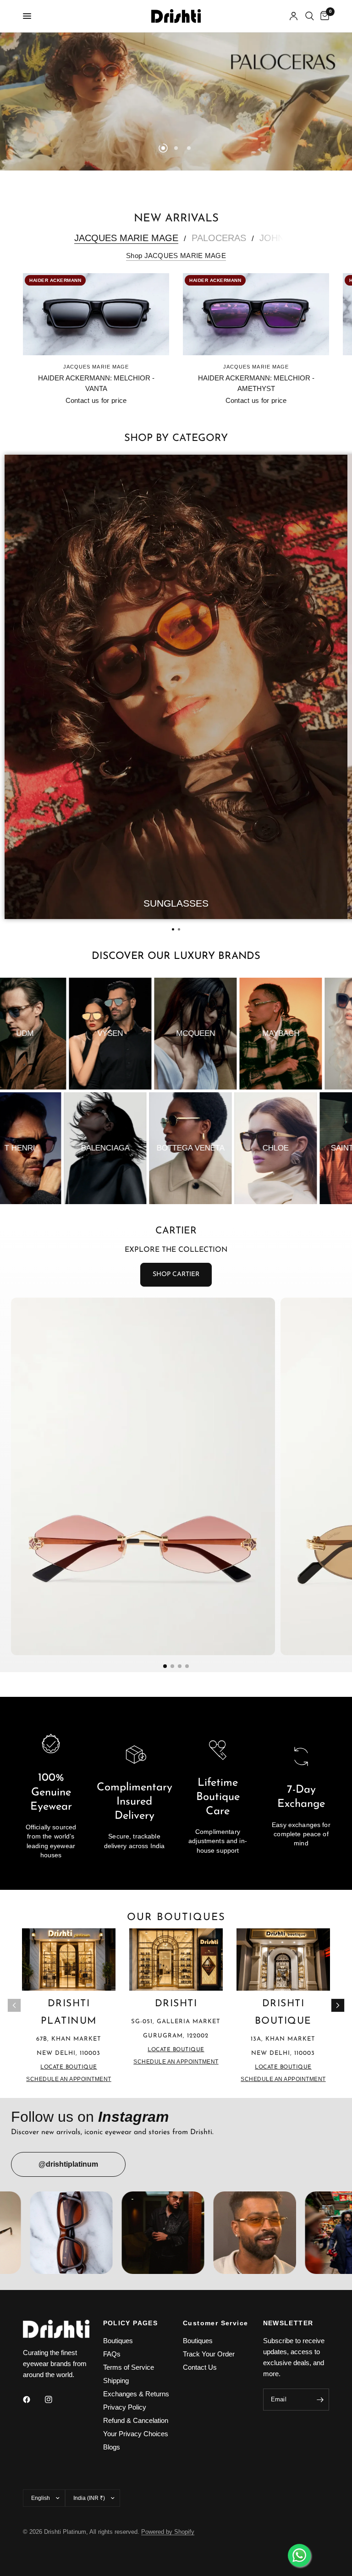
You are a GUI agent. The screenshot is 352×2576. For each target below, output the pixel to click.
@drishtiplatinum (68, 2164)
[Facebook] (33, 2400)
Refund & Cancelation (136, 2420)
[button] (173, 929)
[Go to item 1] (165, 1666)
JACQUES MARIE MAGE (126, 238)
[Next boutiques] (338, 2005)
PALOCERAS (219, 238)
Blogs (112, 2447)
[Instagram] (55, 2400)
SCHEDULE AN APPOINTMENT (69, 2079)
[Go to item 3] (180, 1666)
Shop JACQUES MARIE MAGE (176, 256)
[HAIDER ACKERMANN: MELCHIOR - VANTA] (96, 314)
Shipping (116, 2381)
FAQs (112, 2354)
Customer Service (215, 2323)
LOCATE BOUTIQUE (69, 2067)
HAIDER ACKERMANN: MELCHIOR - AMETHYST (256, 383)
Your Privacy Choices (136, 2434)
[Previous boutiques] (14, 2005)
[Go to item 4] (187, 1666)
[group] (176, 687)
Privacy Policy (125, 2407)
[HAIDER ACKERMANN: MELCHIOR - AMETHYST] (256, 314)
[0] (323, 16)
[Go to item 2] (172, 1666)
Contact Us (200, 2367)
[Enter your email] (320, 2400)
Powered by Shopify (168, 2532)
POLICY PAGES (131, 2323)
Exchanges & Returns (136, 2394)
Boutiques (118, 2341)
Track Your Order (209, 2354)
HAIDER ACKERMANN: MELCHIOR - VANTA (96, 383)
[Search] (310, 16)
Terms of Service (129, 2367)
